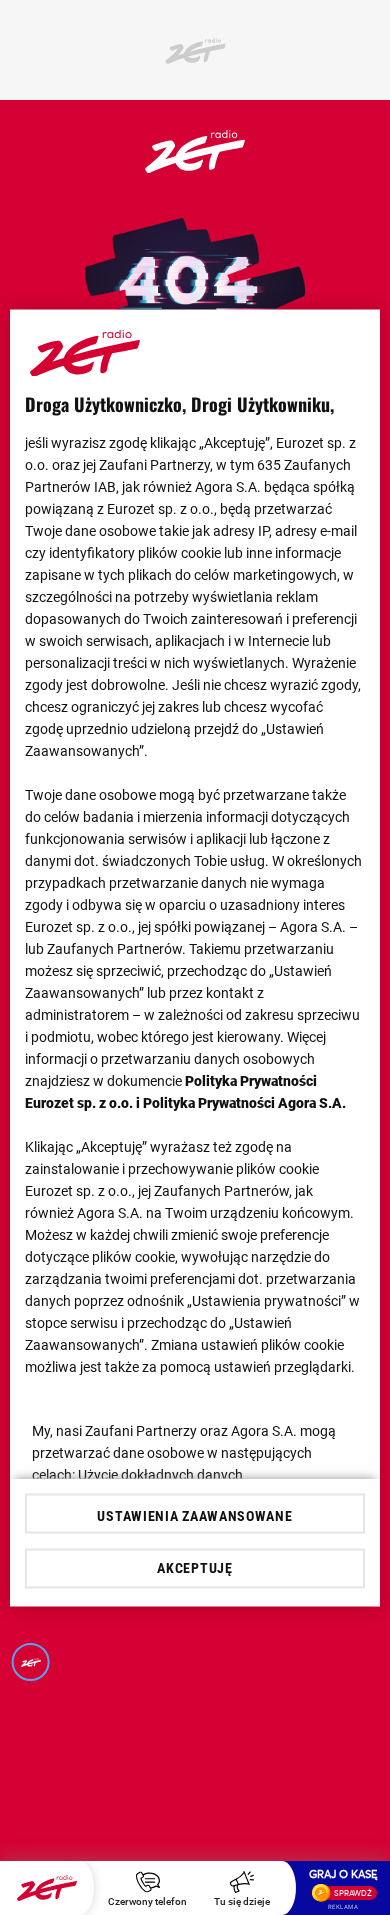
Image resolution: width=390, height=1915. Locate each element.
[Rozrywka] (195, 166)
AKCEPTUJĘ (194, 1568)
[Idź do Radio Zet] (47, 1888)
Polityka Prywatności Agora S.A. (244, 1102)
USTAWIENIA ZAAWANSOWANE (194, 1515)
